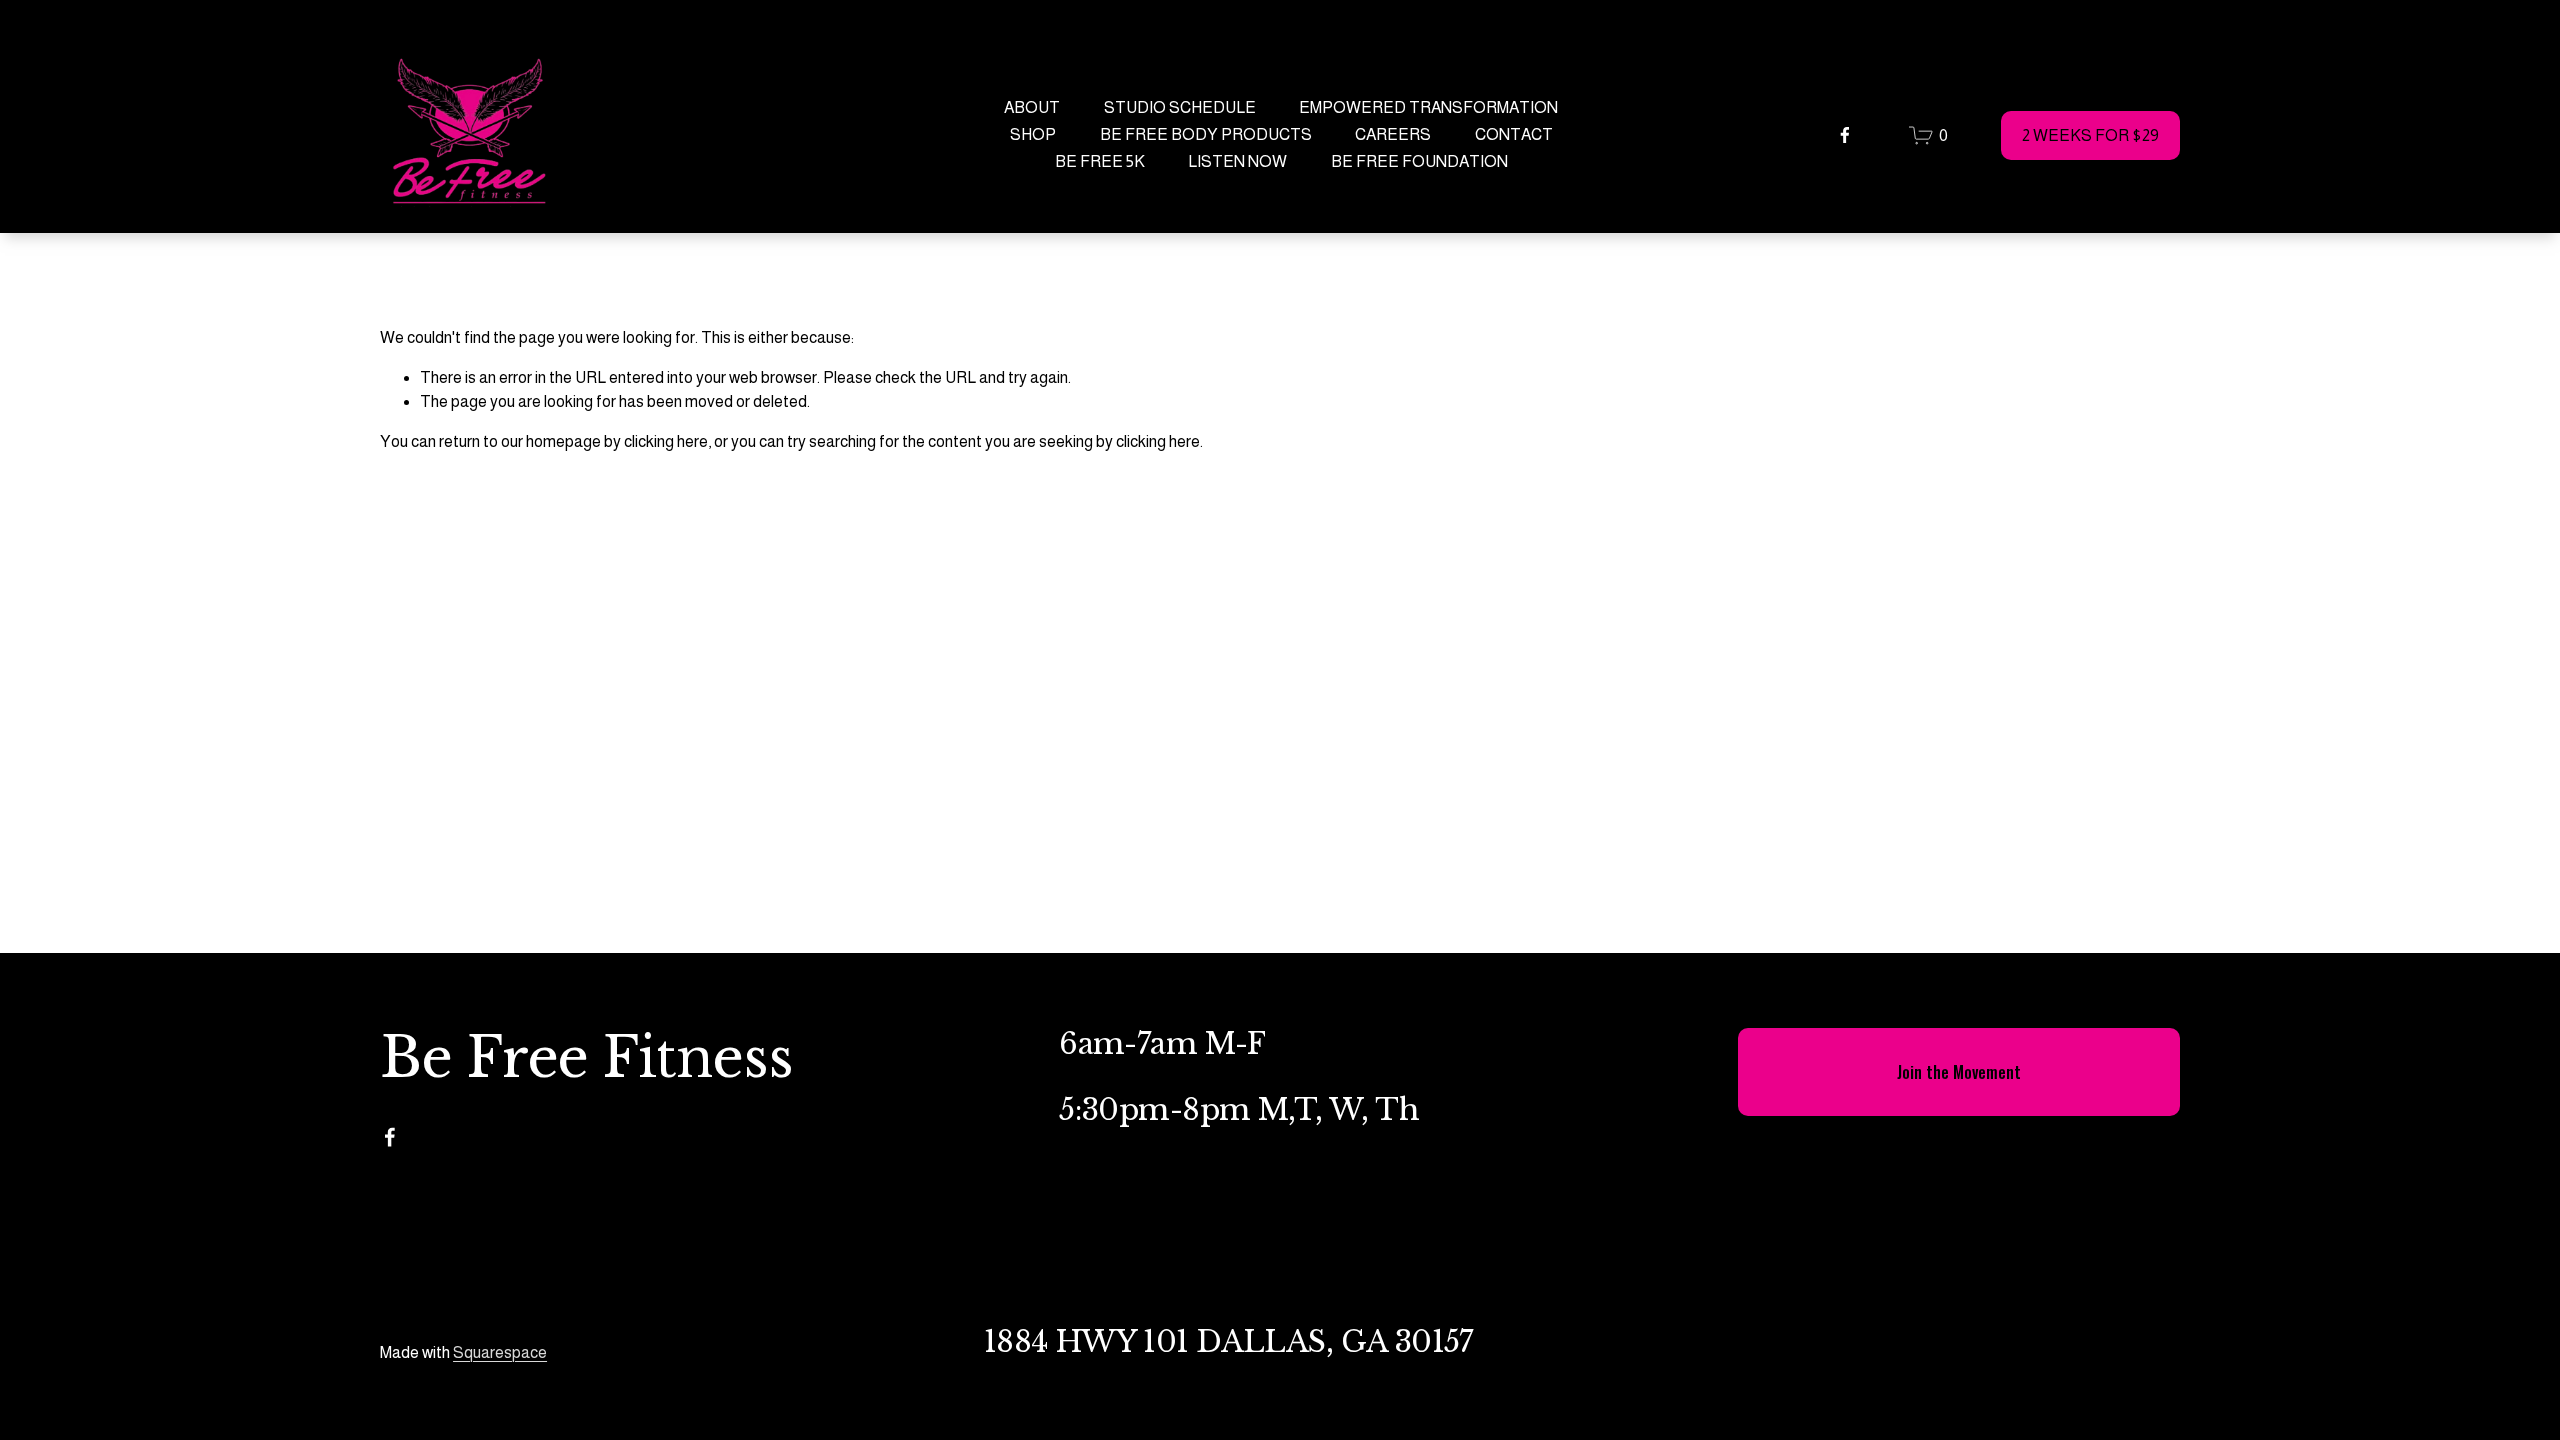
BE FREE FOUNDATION (1419, 161)
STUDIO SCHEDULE (1180, 107)
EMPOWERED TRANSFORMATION (1428, 107)
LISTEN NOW (1237, 161)
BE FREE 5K (1100, 161)
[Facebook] (1845, 135)
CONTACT (1514, 134)
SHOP (1033, 134)
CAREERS (1393, 134)
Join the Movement (1959, 1072)
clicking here (666, 441)
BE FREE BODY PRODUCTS (1206, 134)
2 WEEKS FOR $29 (2090, 135)
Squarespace (500, 1352)
